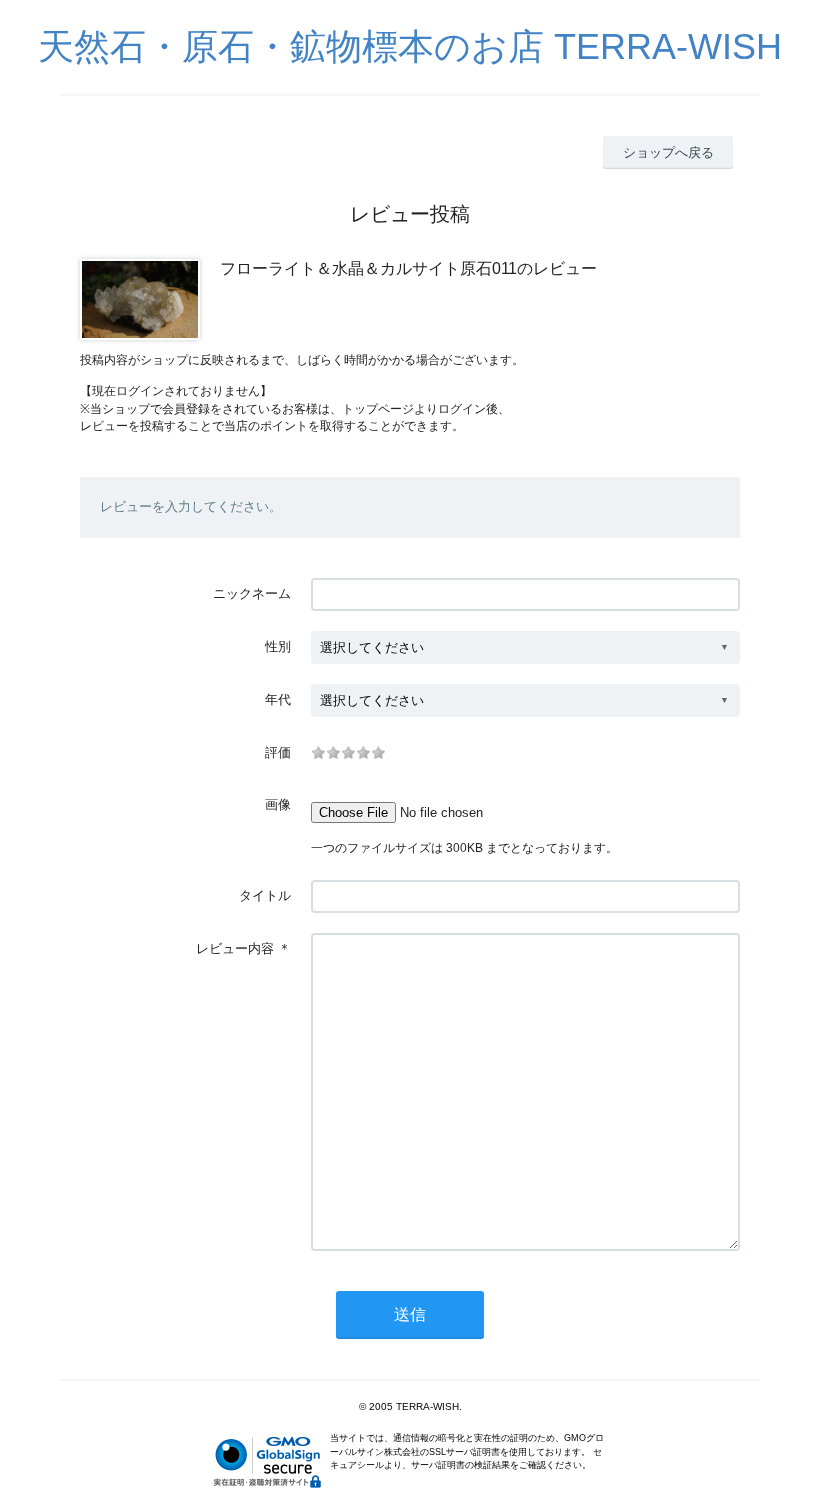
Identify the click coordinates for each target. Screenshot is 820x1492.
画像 (278, 804)
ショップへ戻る (668, 152)
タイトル (265, 895)
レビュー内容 (235, 948)
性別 (278, 646)
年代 (278, 699)
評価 (278, 752)
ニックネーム (252, 593)
